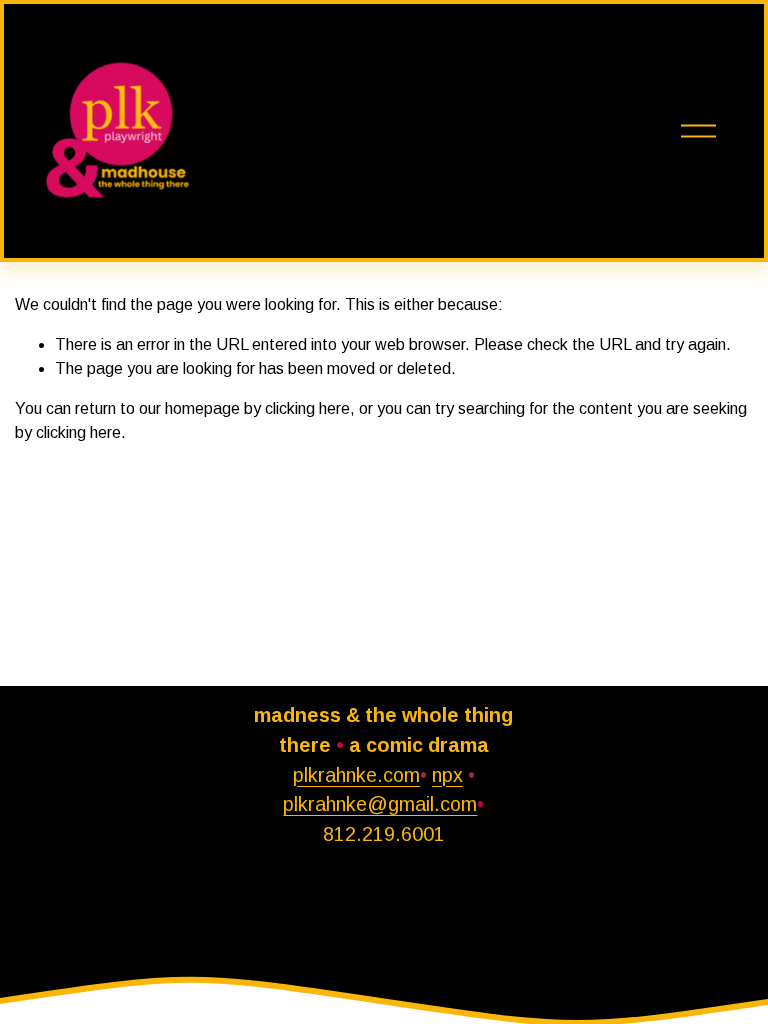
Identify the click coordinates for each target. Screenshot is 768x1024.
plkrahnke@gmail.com (380, 804)
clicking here (307, 408)
